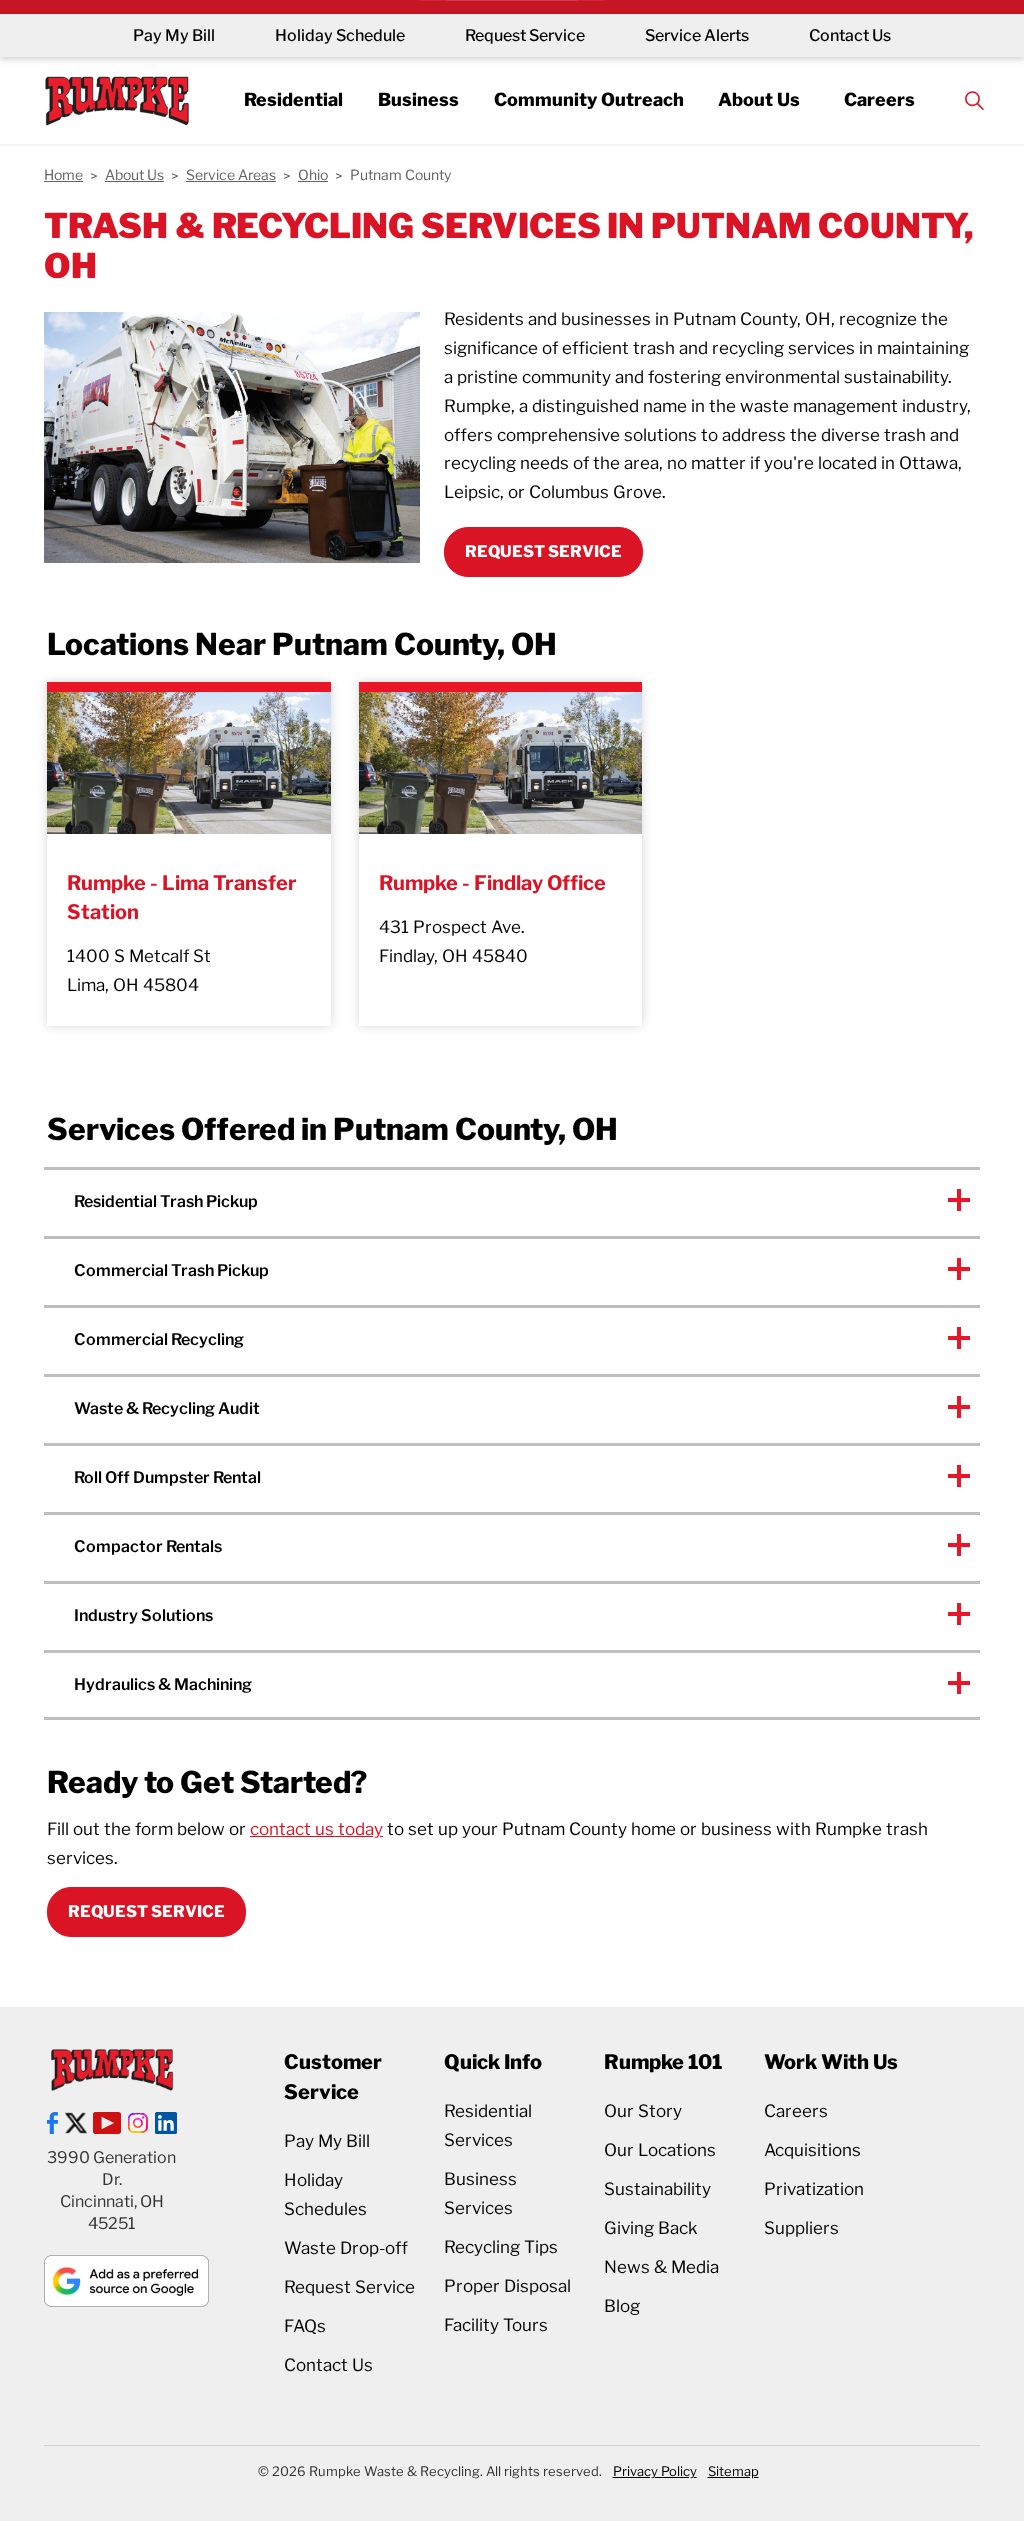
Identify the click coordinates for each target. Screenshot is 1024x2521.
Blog (622, 2306)
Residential (293, 99)
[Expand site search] (975, 100)
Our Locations (660, 2150)
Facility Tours (496, 2325)
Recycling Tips (501, 2247)
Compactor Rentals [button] (148, 1546)
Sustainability (657, 2189)
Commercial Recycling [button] (159, 1339)
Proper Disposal (507, 2286)
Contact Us (850, 35)
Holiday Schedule (340, 35)
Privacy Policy (655, 2471)
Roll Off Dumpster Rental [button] (167, 1477)
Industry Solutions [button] (143, 1615)
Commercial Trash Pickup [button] (171, 1270)
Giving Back (651, 2228)
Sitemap (733, 2471)
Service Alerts (697, 35)
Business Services (480, 2193)
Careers (879, 99)
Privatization (814, 2189)
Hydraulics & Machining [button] (163, 1684)
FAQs (305, 2326)
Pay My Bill (174, 35)
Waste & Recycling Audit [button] (167, 1408)
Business (418, 99)
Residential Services (488, 2125)
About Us (759, 99)
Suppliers (801, 2228)
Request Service (525, 35)
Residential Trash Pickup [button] (166, 1201)
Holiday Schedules (325, 2194)
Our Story (643, 2111)
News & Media (661, 2267)
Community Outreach (589, 99)
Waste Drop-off (346, 2248)
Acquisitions (812, 2150)
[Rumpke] (117, 100)
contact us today (316, 1829)
